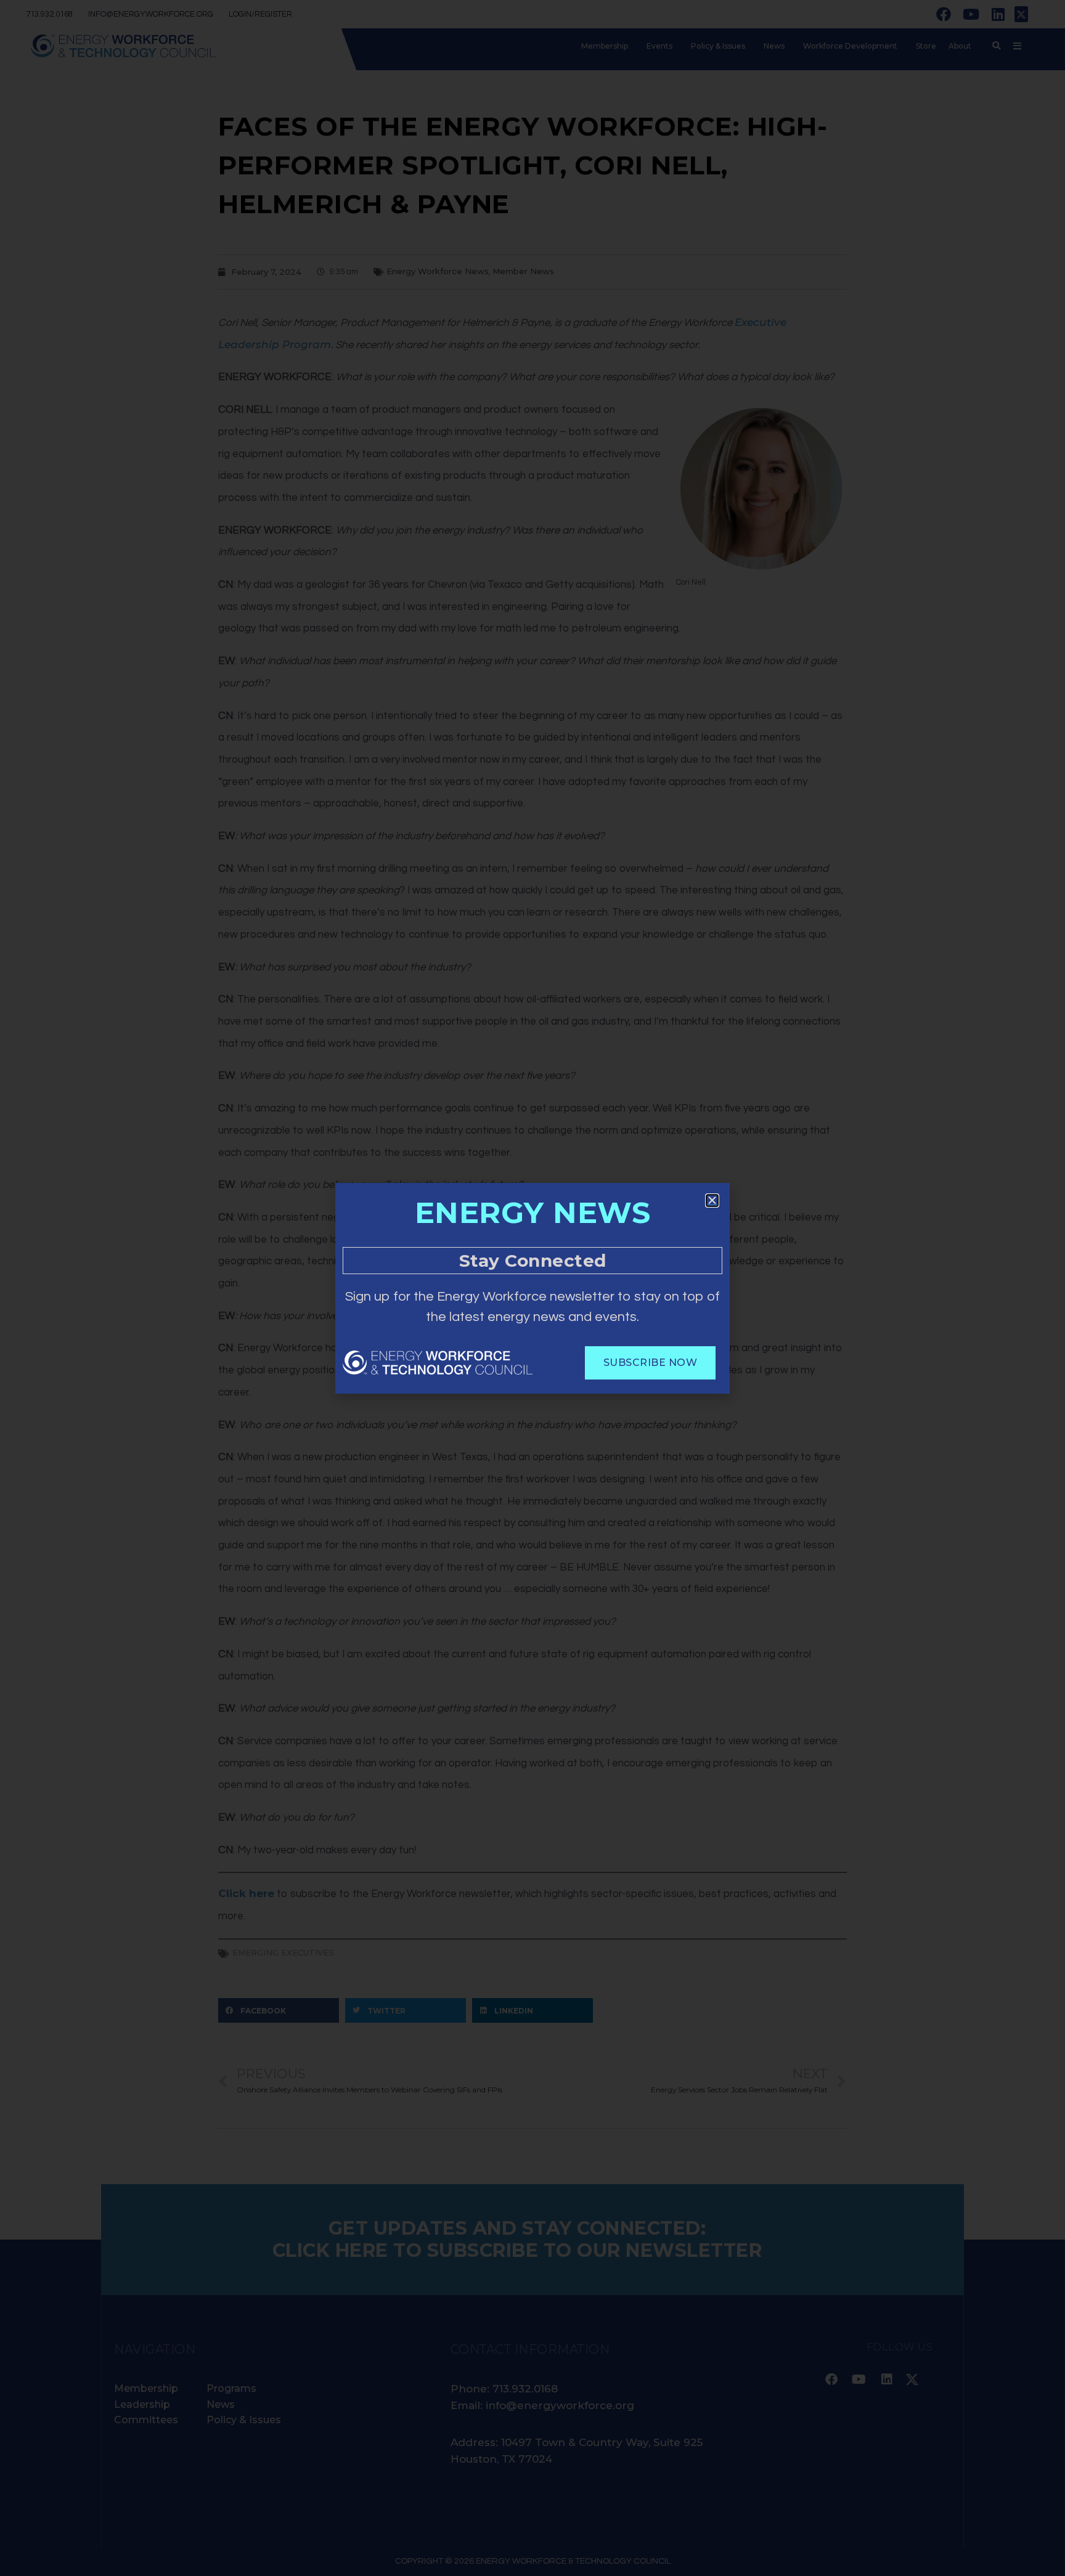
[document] (532, 1288)
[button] (712, 1201)
